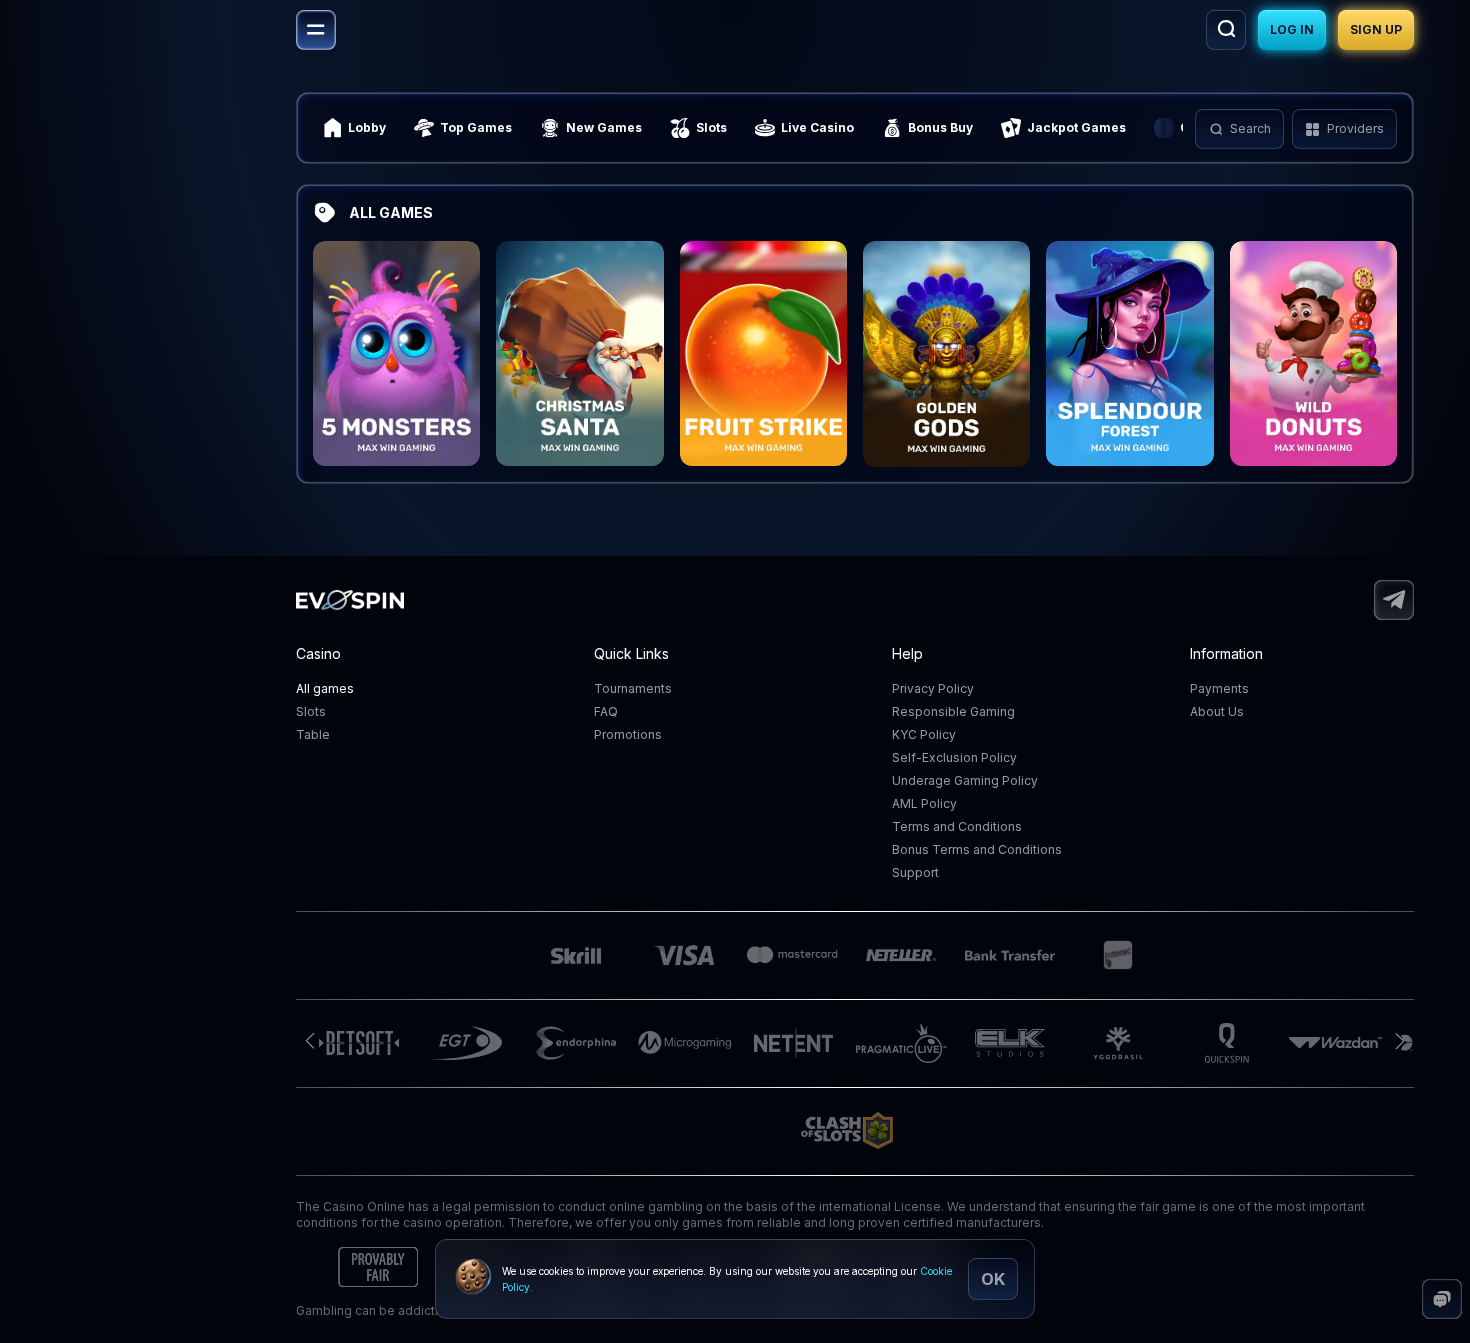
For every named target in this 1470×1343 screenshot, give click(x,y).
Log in (1292, 29)
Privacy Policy (933, 688)
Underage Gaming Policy (965, 780)
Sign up (1376, 29)
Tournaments (633, 688)
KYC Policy (924, 734)
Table (313, 734)
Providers (1355, 128)
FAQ (606, 711)
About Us (1217, 711)
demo (396, 398)
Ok (993, 1279)
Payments (1219, 688)
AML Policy (924, 803)
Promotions (628, 734)
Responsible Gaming (953, 711)
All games (325, 688)
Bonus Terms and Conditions (977, 849)
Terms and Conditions (957, 826)
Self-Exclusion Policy (954, 757)
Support (915, 872)
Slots (311, 711)
